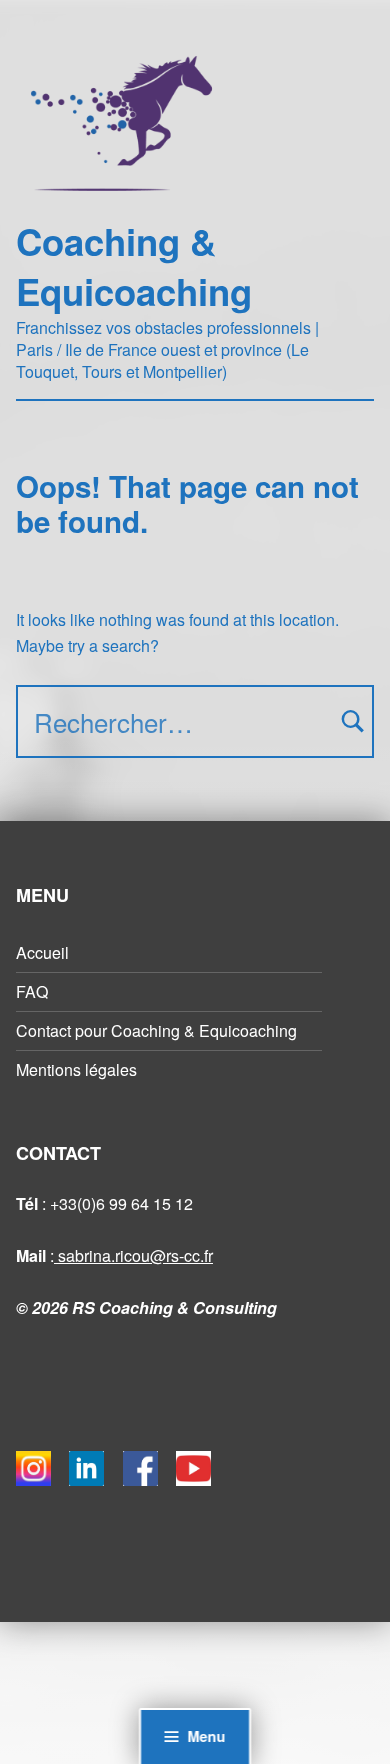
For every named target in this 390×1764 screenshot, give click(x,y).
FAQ (32, 991)
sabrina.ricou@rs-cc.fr (133, 1255)
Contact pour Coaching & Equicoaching (156, 1030)
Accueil (42, 952)
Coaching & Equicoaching (134, 266)
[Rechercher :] (195, 721)
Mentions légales (76, 1069)
